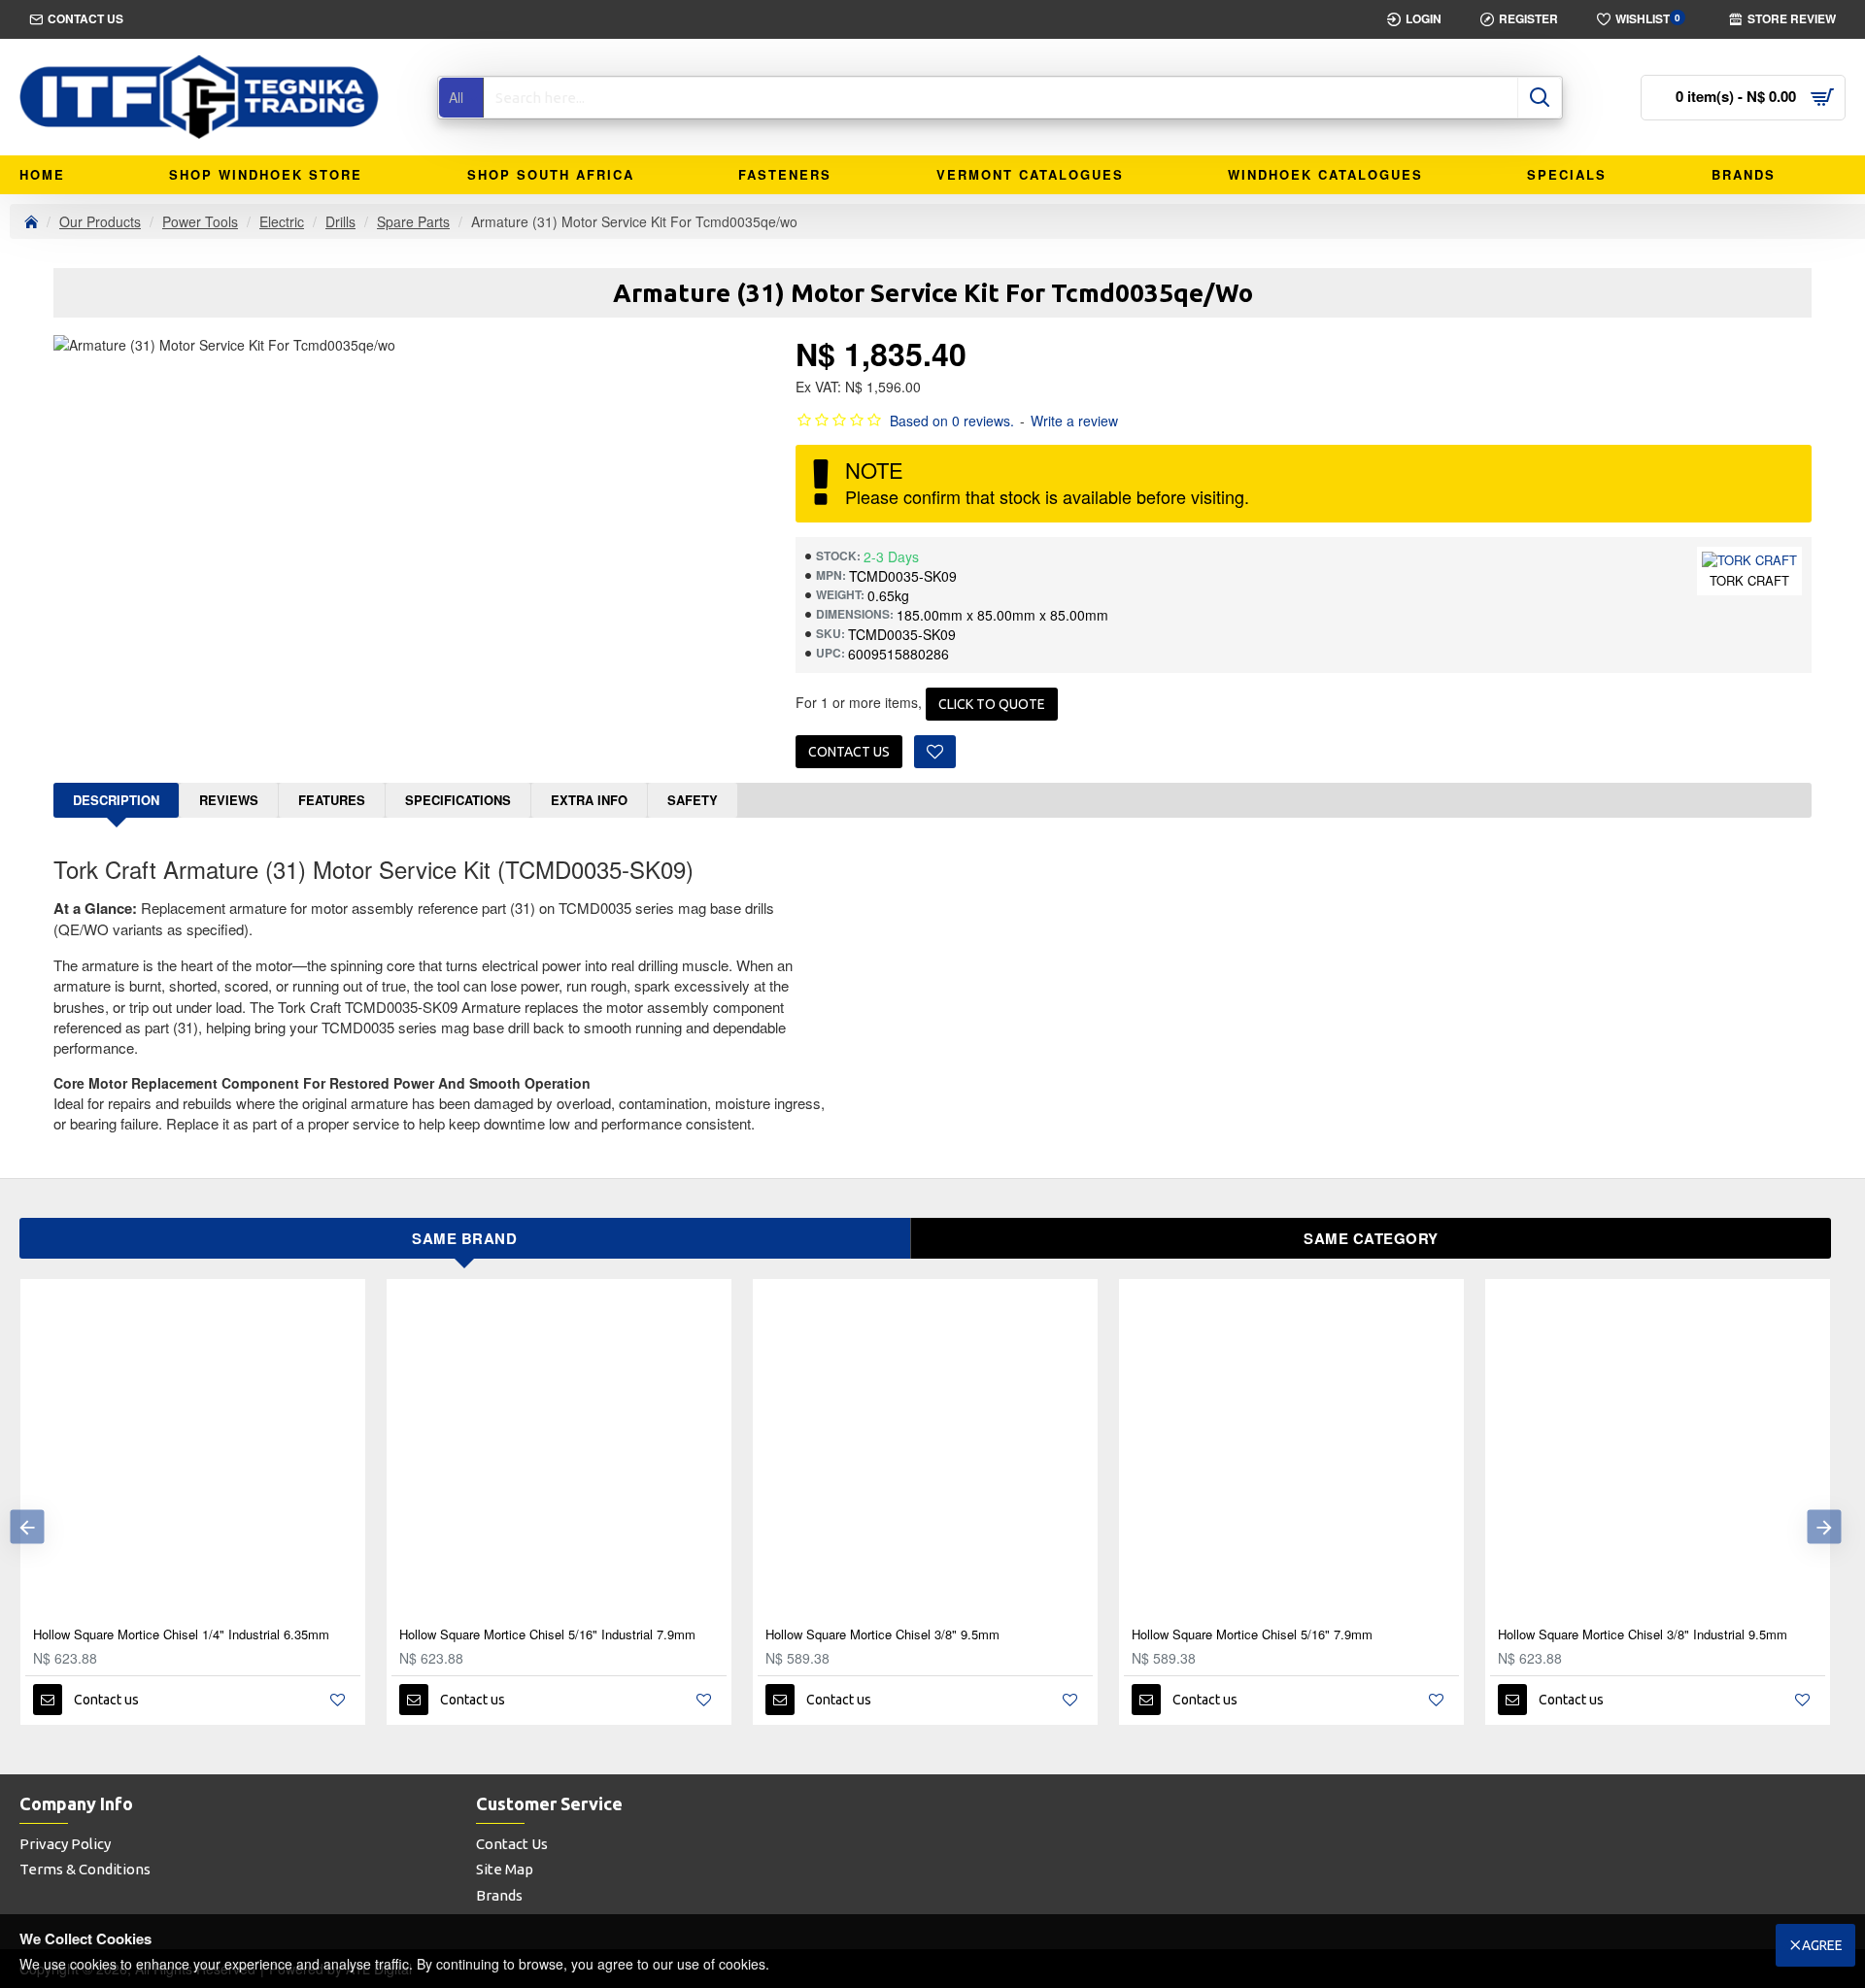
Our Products (100, 221)
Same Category (1371, 1238)
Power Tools (200, 221)
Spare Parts (413, 221)
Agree (1822, 1945)
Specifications (458, 800)
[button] (27, 1526)
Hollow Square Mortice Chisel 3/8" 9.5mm (882, 1635)
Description (116, 800)
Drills (340, 221)
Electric (282, 221)
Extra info (589, 800)
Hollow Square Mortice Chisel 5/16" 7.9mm (1252, 1635)
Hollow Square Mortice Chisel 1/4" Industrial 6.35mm (181, 1635)
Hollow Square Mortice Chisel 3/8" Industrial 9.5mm (1643, 1635)
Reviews (229, 800)
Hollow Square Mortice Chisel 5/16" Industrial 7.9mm (547, 1635)
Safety (693, 800)
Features (332, 800)
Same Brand (464, 1238)
